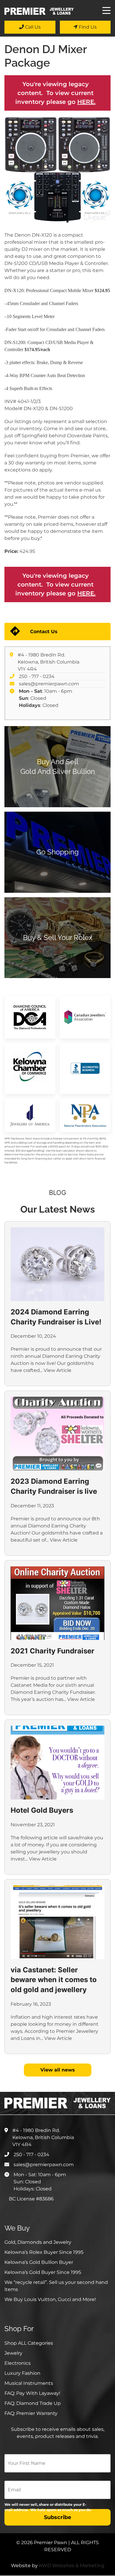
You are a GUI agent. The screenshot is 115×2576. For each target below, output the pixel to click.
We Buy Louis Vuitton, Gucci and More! (50, 2299)
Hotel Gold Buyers (42, 1810)
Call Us (32, 27)
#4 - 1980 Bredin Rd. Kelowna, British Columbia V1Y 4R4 (49, 662)
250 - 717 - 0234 (37, 676)
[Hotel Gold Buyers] (57, 1763)
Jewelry (13, 2353)
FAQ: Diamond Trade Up (33, 2403)
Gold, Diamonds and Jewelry (38, 2242)
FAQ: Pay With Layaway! (32, 2393)
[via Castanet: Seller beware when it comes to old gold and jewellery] (57, 1922)
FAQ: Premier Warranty (31, 2413)
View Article (57, 1370)
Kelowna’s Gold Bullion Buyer (39, 2262)
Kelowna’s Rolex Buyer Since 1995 (44, 2252)
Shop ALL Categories (29, 2343)
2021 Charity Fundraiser (52, 1651)
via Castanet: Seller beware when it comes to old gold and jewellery (54, 1980)
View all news (58, 2070)
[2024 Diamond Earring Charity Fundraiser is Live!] (57, 1264)
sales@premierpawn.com (49, 684)
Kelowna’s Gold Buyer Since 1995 (43, 2272)
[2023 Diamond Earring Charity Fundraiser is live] (57, 1434)
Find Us (87, 27)
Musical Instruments (29, 2383)
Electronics (18, 2363)
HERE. (86, 102)
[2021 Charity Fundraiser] (57, 1603)
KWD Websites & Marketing (72, 2566)
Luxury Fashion (22, 2373)
